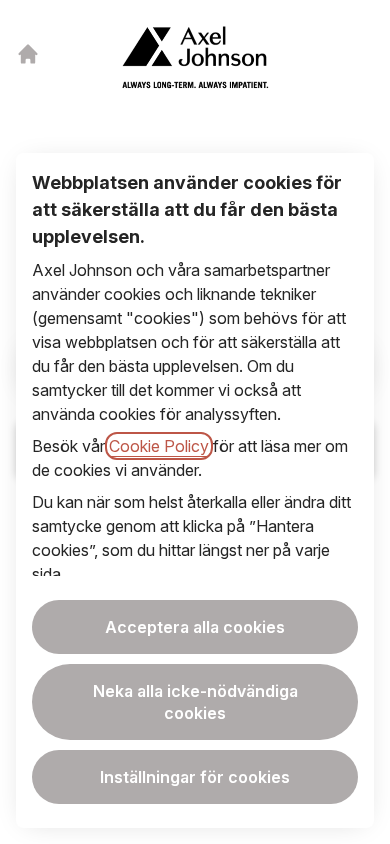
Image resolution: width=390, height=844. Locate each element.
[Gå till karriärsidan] (28, 54)
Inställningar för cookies (195, 777)
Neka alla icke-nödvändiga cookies (195, 702)
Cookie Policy (159, 446)
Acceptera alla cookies (195, 627)
